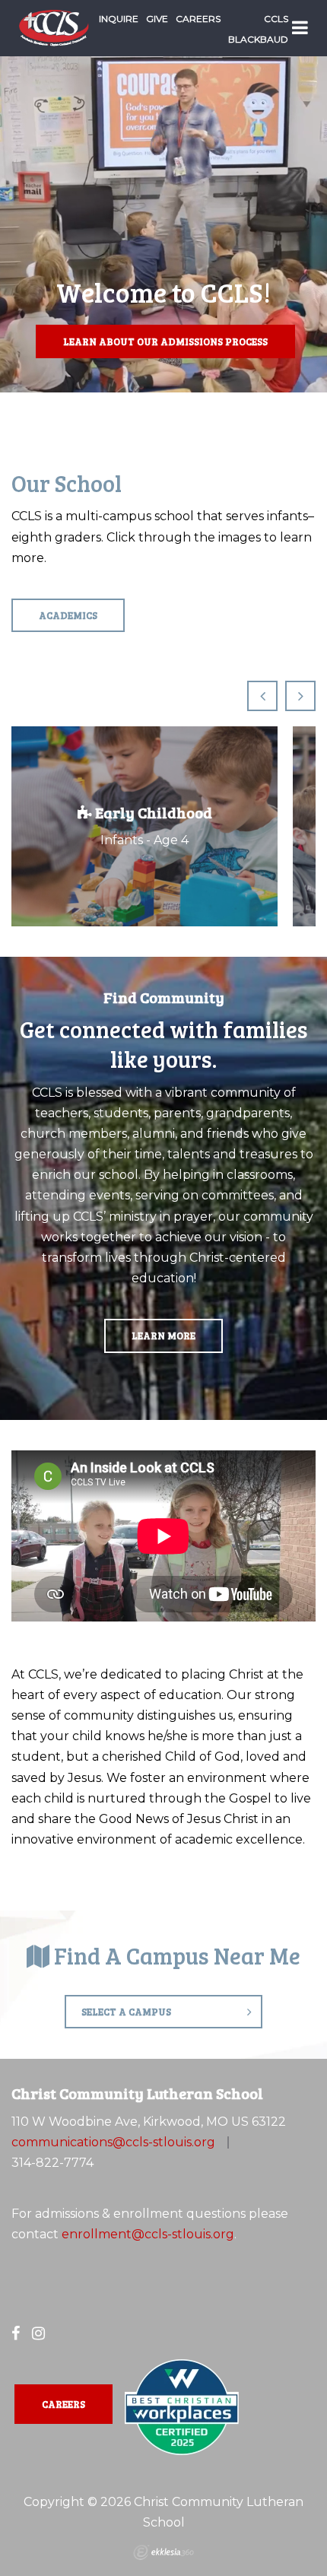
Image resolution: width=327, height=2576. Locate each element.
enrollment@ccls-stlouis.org (148, 2234)
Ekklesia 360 (163, 2552)
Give (157, 19)
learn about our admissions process (165, 341)
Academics (68, 615)
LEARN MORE (163, 1336)
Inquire (119, 19)
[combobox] (163, 2012)
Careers (198, 19)
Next (300, 696)
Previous (262, 696)
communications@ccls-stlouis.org (113, 2142)
